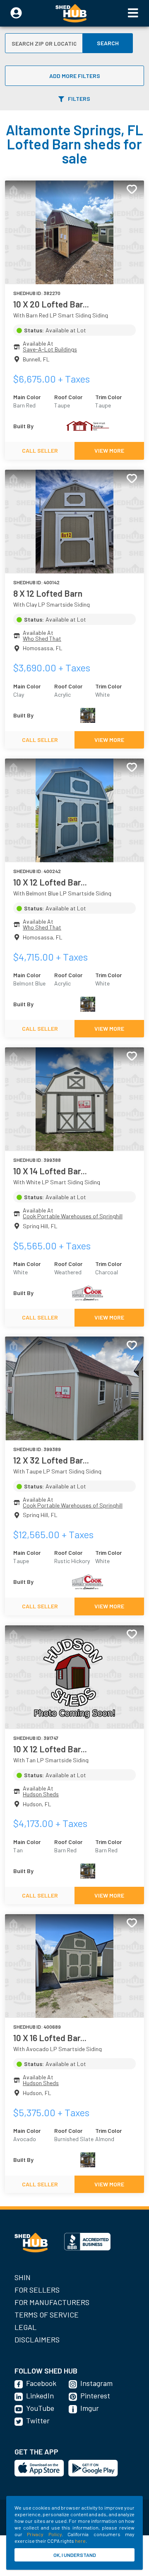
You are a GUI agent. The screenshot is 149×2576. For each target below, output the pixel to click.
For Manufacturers (52, 2302)
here (80, 2541)
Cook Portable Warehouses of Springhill (73, 1216)
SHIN (23, 2277)
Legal (25, 2327)
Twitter (38, 2420)
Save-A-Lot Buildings (50, 349)
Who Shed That (42, 638)
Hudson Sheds (41, 1794)
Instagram (96, 2383)
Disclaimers (37, 2339)
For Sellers (37, 2290)
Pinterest (95, 2395)
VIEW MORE (109, 450)
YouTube (40, 2408)
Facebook (41, 2383)
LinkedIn (40, 2395)
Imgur (90, 2408)
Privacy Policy (44, 2534)
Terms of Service (47, 2315)
